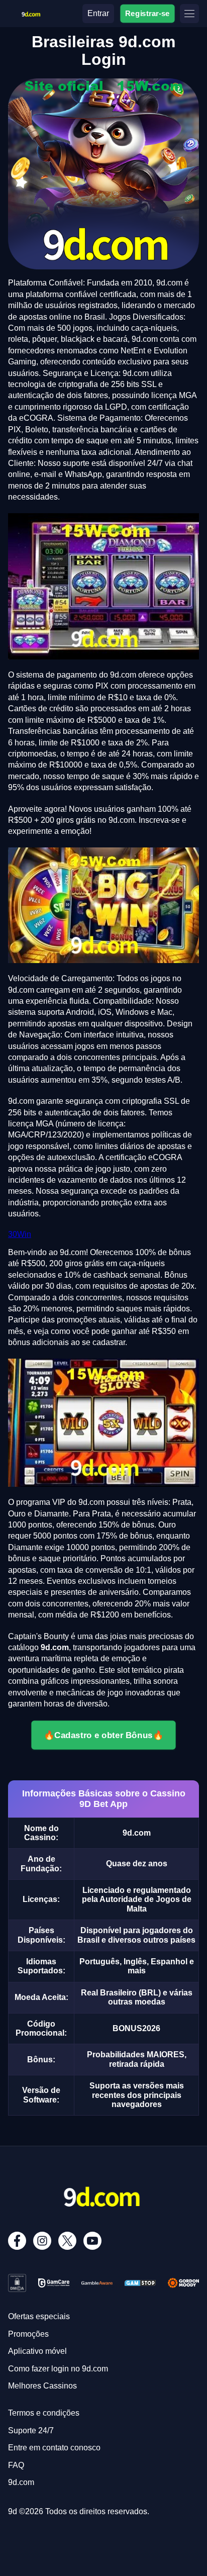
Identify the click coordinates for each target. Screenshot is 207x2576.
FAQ (16, 2465)
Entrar (98, 13)
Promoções (28, 2334)
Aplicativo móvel (37, 2351)
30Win (20, 1234)
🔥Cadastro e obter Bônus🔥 (104, 1735)
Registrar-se (147, 13)
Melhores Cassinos (42, 2386)
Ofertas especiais (39, 2316)
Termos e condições (44, 2413)
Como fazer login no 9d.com (58, 2369)
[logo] (31, 12)
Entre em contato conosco (54, 2448)
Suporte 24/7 (31, 2430)
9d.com (21, 2482)
